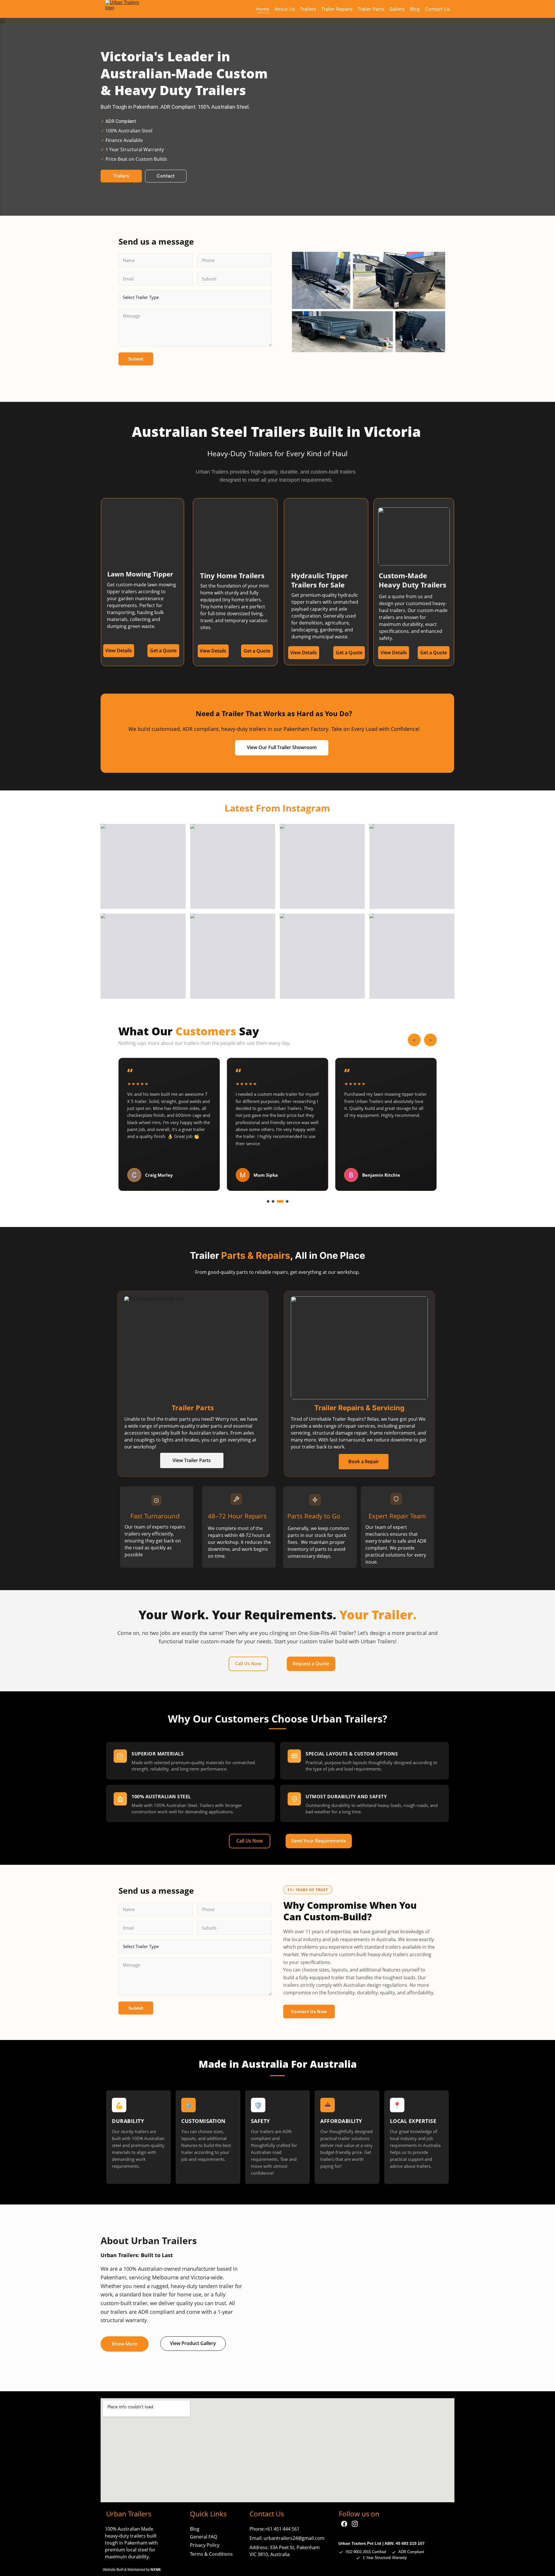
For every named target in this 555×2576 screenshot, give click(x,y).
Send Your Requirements (319, 1841)
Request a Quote (311, 1664)
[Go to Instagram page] (355, 2524)
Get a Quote (434, 653)
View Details (394, 653)
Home (263, 9)
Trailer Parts (371, 9)
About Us (285, 9)
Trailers (308, 9)
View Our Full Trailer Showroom (282, 747)
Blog (415, 9)
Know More (125, 2344)
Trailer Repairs (337, 9)
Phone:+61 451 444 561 (274, 2529)
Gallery (397, 9)
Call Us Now (248, 1664)
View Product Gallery (193, 2343)
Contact (166, 176)
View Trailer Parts (192, 1460)
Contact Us (437, 9)
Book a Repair (364, 1461)
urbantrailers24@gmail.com (294, 2538)
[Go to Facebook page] (344, 2524)
